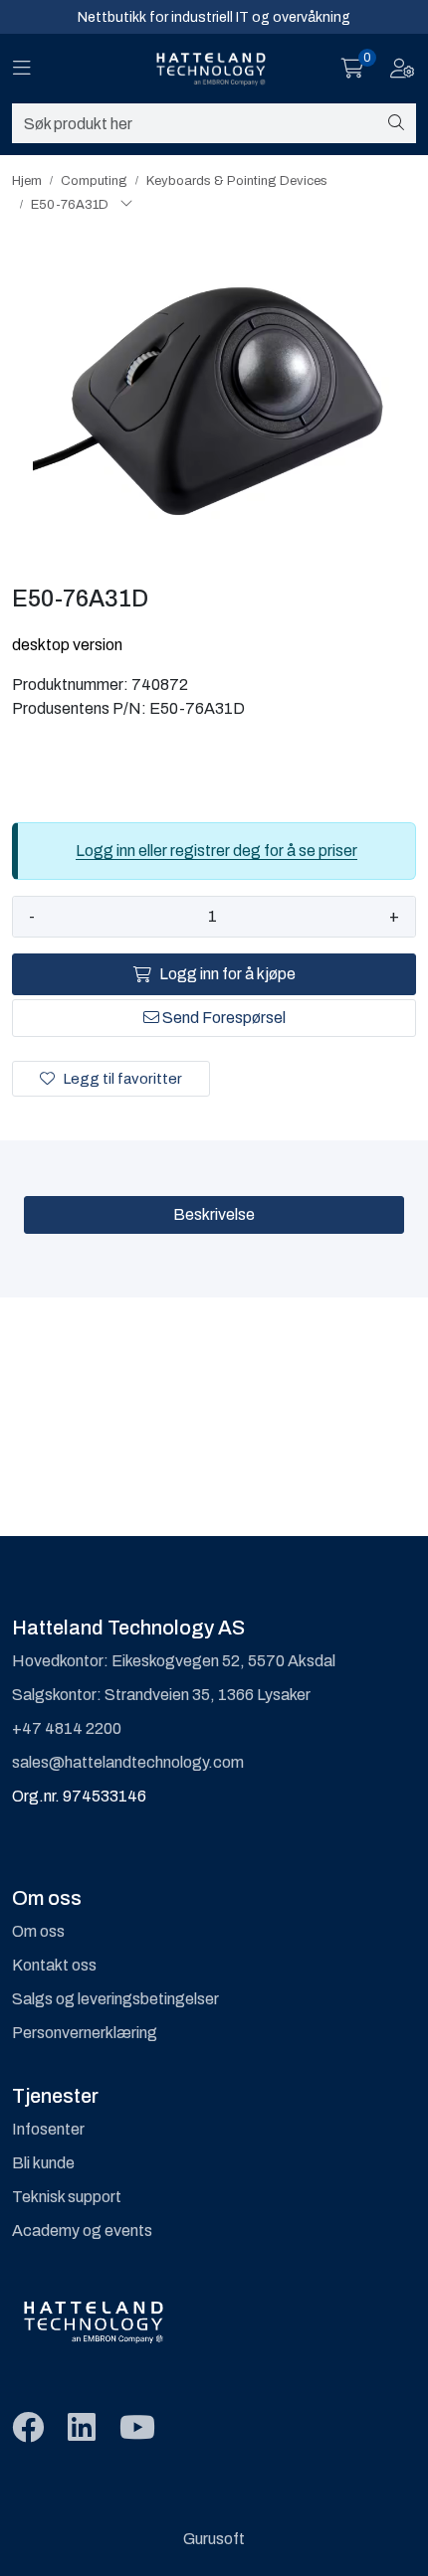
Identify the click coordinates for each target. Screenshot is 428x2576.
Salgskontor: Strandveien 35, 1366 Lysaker (161, 1695)
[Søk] (396, 123)
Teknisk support (67, 2197)
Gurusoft (214, 2539)
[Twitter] (28, 2428)
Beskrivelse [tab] (214, 1214)
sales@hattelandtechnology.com (128, 1762)
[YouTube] (137, 2428)
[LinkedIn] (82, 2428)
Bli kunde (43, 2163)
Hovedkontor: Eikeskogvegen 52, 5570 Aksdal (174, 1661)
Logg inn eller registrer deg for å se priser (216, 851)
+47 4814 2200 (67, 1728)
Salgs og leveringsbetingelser (115, 1999)
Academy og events (82, 2231)
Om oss (38, 1931)
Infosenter (48, 2129)
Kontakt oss (54, 1965)
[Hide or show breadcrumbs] (126, 205)
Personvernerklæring (85, 2033)
